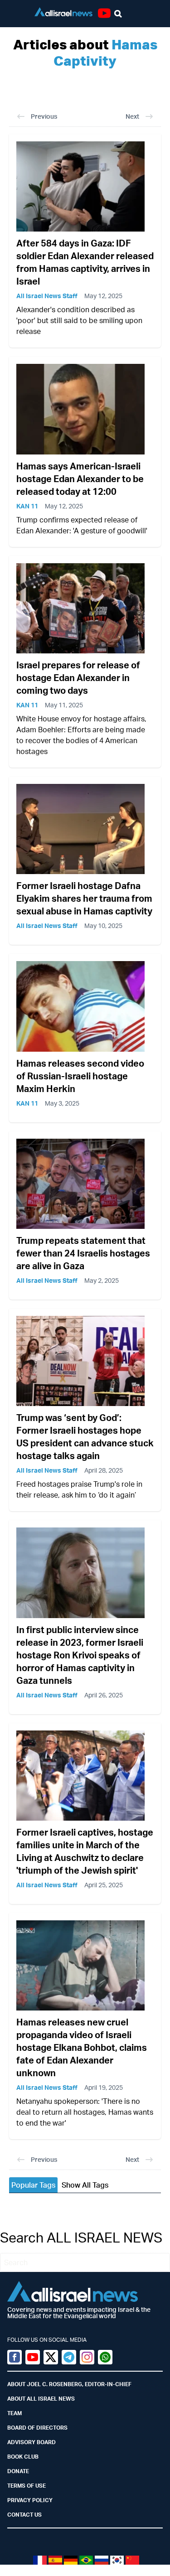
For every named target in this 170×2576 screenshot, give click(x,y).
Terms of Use (27, 2486)
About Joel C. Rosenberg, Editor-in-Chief (69, 2384)
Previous (44, 116)
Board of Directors (37, 2428)
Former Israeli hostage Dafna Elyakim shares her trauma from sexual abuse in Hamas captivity (84, 898)
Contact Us (24, 2515)
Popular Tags (33, 2185)
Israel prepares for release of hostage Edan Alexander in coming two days (78, 678)
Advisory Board (32, 2442)
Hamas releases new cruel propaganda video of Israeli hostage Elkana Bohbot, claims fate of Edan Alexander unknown (82, 2047)
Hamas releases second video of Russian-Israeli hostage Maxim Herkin (80, 1076)
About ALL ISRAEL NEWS (41, 2399)
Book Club (23, 2457)
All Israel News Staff (47, 296)
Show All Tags (85, 2185)
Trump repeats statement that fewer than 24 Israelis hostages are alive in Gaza (83, 1253)
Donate (18, 2471)
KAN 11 (27, 506)
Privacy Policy (30, 2500)
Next (132, 116)
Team (15, 2413)
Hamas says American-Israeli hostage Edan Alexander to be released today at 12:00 (80, 479)
